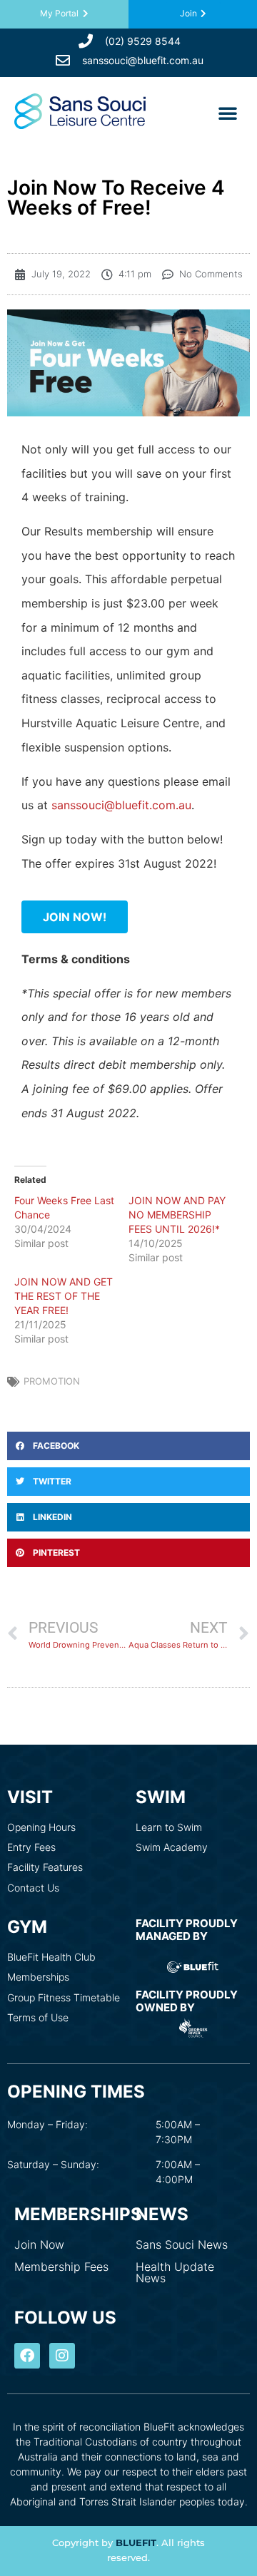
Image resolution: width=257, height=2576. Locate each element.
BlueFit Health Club (51, 1957)
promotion (52, 1381)
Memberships (38, 1977)
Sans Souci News (182, 2244)
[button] (228, 113)
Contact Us (33, 1888)
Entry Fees (31, 1847)
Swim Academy (172, 1847)
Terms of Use (38, 2017)
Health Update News (175, 2272)
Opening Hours (41, 1827)
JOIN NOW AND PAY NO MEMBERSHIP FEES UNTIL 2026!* (177, 1215)
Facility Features (45, 1867)
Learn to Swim (169, 1827)
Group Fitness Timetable (64, 1997)
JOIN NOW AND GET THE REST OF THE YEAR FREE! (64, 1296)
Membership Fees (61, 2267)
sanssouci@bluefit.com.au (121, 805)
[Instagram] (62, 2356)
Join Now (39, 2244)
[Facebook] (27, 2356)
